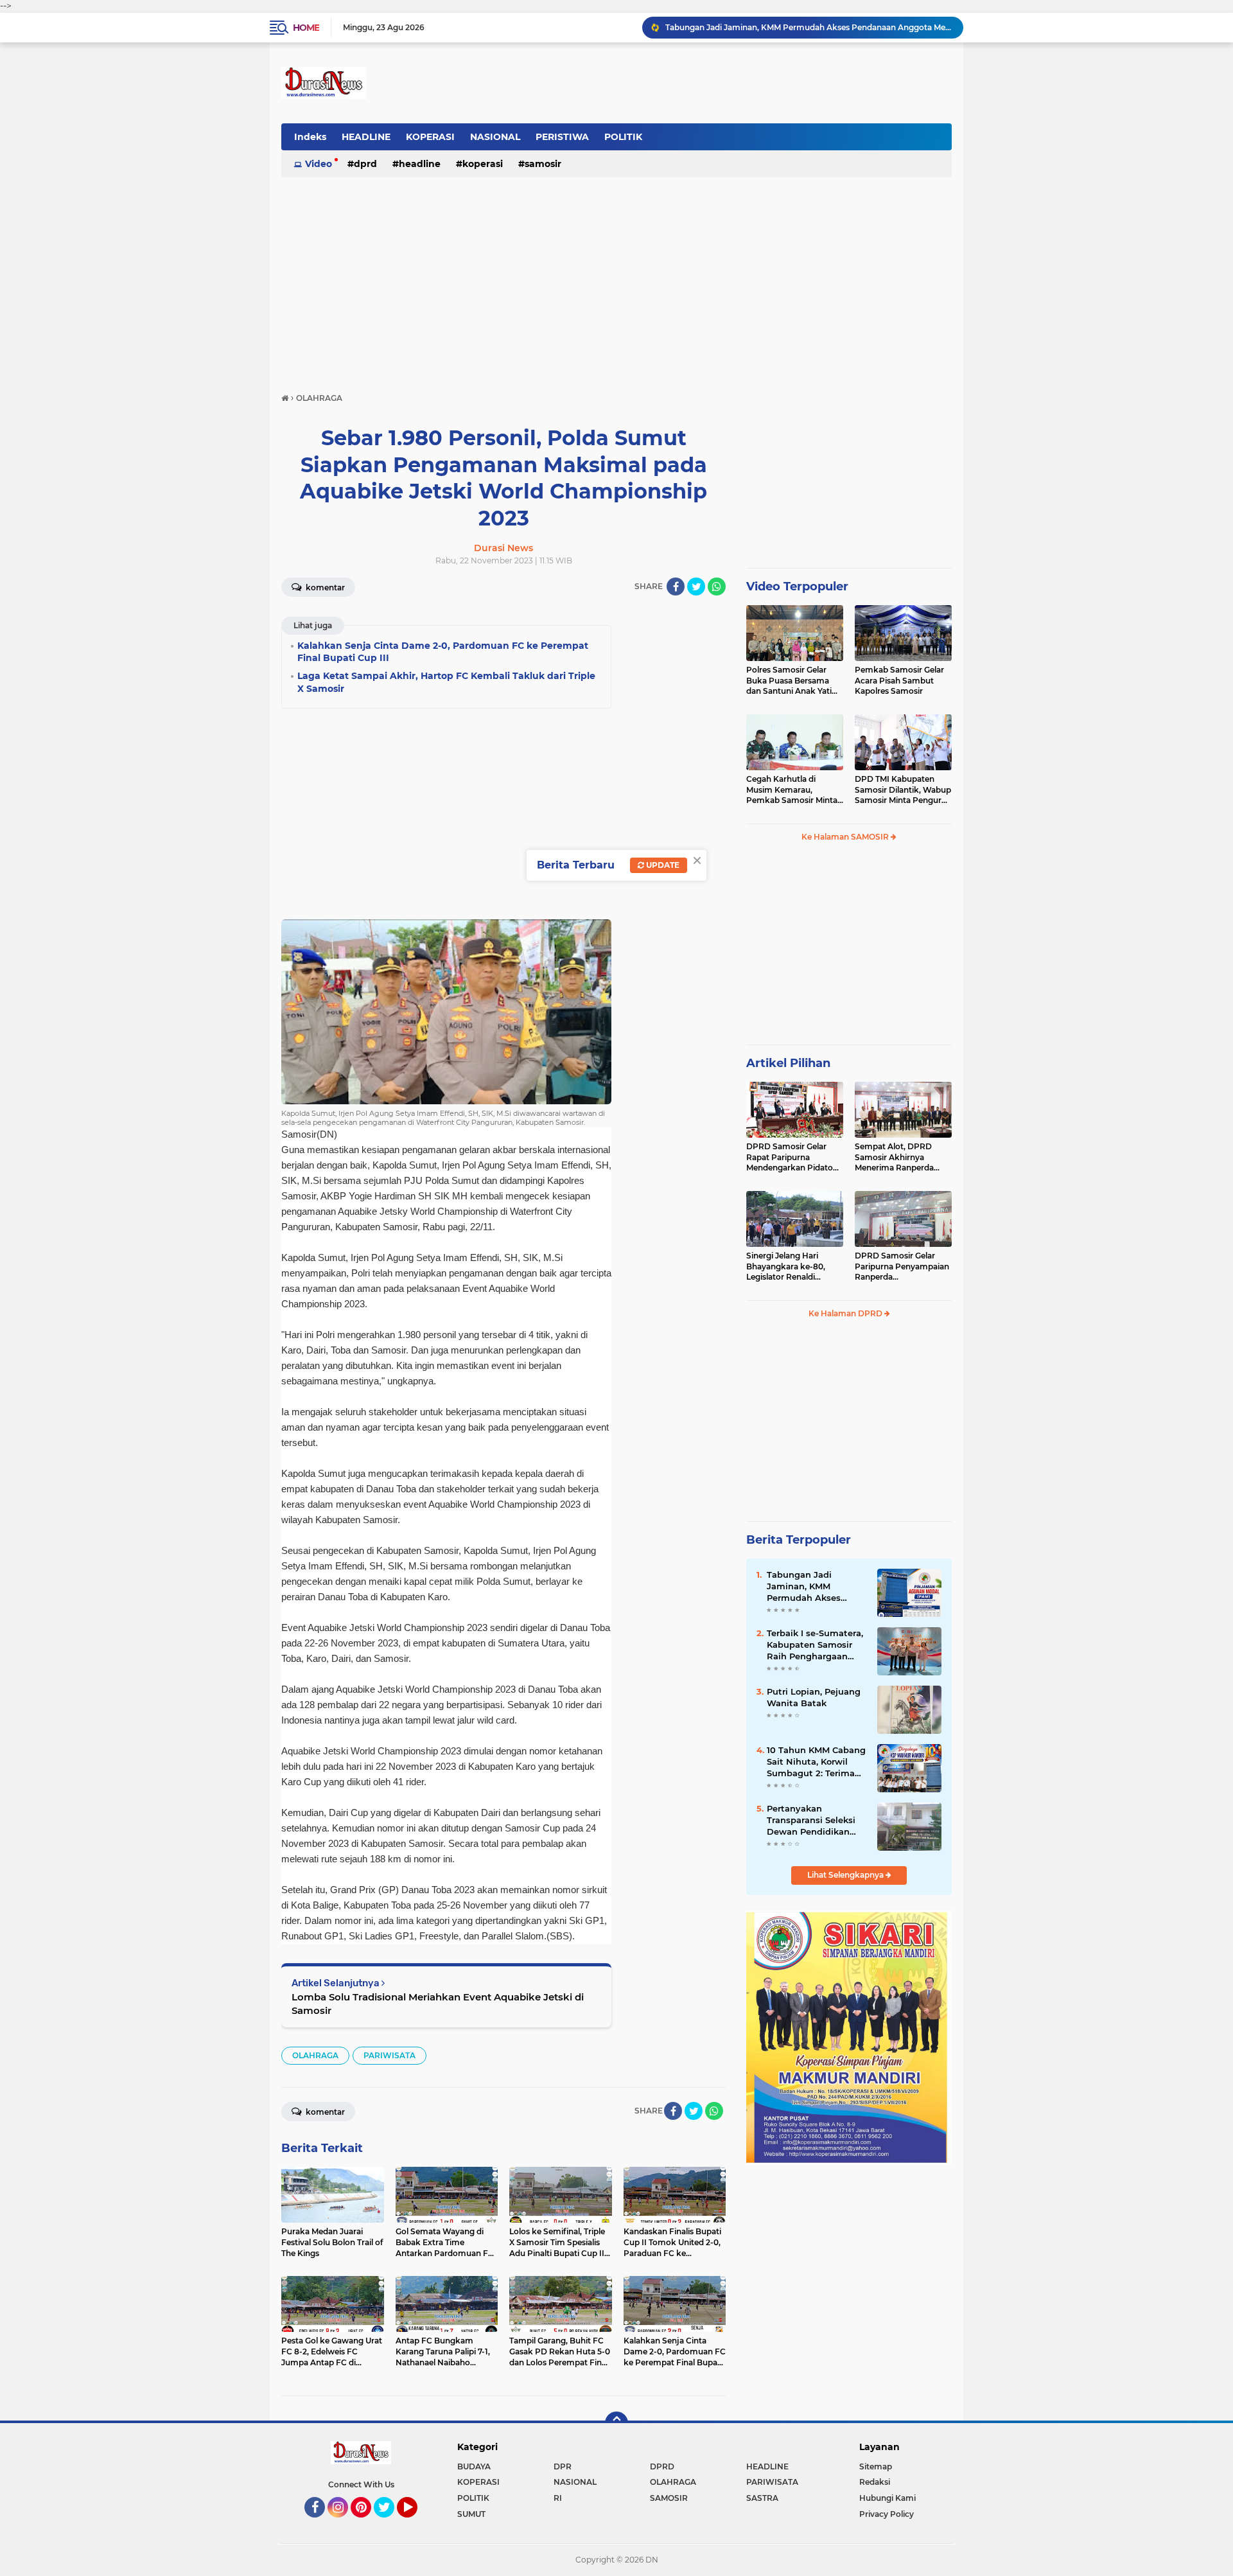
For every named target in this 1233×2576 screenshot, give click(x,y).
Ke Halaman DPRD (846, 1313)
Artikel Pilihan (788, 1063)
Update (662, 865)
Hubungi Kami (888, 2498)
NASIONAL (495, 137)
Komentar (324, 587)
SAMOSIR (543, 164)
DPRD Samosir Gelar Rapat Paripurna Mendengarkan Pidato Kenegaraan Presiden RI (793, 1158)
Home (306, 28)
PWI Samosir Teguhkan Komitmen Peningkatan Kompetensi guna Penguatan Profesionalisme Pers (809, 27)
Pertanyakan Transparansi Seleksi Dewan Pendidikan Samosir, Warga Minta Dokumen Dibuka (814, 1821)
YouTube (416, 2523)
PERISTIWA (562, 137)
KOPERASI (430, 137)
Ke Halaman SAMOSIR (846, 837)
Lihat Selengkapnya (846, 1875)
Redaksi (875, 2482)
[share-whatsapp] (717, 587)
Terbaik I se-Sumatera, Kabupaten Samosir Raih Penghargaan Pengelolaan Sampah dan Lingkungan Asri (815, 1645)
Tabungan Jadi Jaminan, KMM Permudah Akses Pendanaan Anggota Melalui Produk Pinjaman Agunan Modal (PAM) (812, 1587)
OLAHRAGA (315, 2055)
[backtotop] (616, 2423)
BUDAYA (474, 2466)
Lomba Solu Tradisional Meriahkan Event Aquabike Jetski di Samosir (438, 2004)
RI (558, 2498)
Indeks (310, 137)
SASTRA (762, 2498)
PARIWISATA (389, 2055)
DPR (563, 2466)
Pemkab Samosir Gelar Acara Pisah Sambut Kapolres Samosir (899, 681)
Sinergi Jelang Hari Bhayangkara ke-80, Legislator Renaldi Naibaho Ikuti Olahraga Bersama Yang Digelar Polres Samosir (791, 1267)
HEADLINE (366, 137)
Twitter (390, 2523)
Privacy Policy (887, 2514)
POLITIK (623, 137)
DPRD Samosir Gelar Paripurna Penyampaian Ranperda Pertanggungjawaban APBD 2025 (902, 1267)
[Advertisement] (616, 279)
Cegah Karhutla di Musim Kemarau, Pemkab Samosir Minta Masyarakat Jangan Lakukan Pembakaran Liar (792, 790)
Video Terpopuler (797, 587)
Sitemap (876, 2466)
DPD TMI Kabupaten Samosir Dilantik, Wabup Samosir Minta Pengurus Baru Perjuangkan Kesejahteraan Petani (903, 790)
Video (319, 164)
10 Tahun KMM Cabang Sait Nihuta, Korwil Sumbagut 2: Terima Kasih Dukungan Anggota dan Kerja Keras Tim (816, 1762)
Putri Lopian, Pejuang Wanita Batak (814, 1697)
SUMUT (471, 2514)
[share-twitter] (696, 587)
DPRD (365, 164)
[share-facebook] (676, 587)
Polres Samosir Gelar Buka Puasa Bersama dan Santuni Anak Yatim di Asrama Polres (793, 681)
